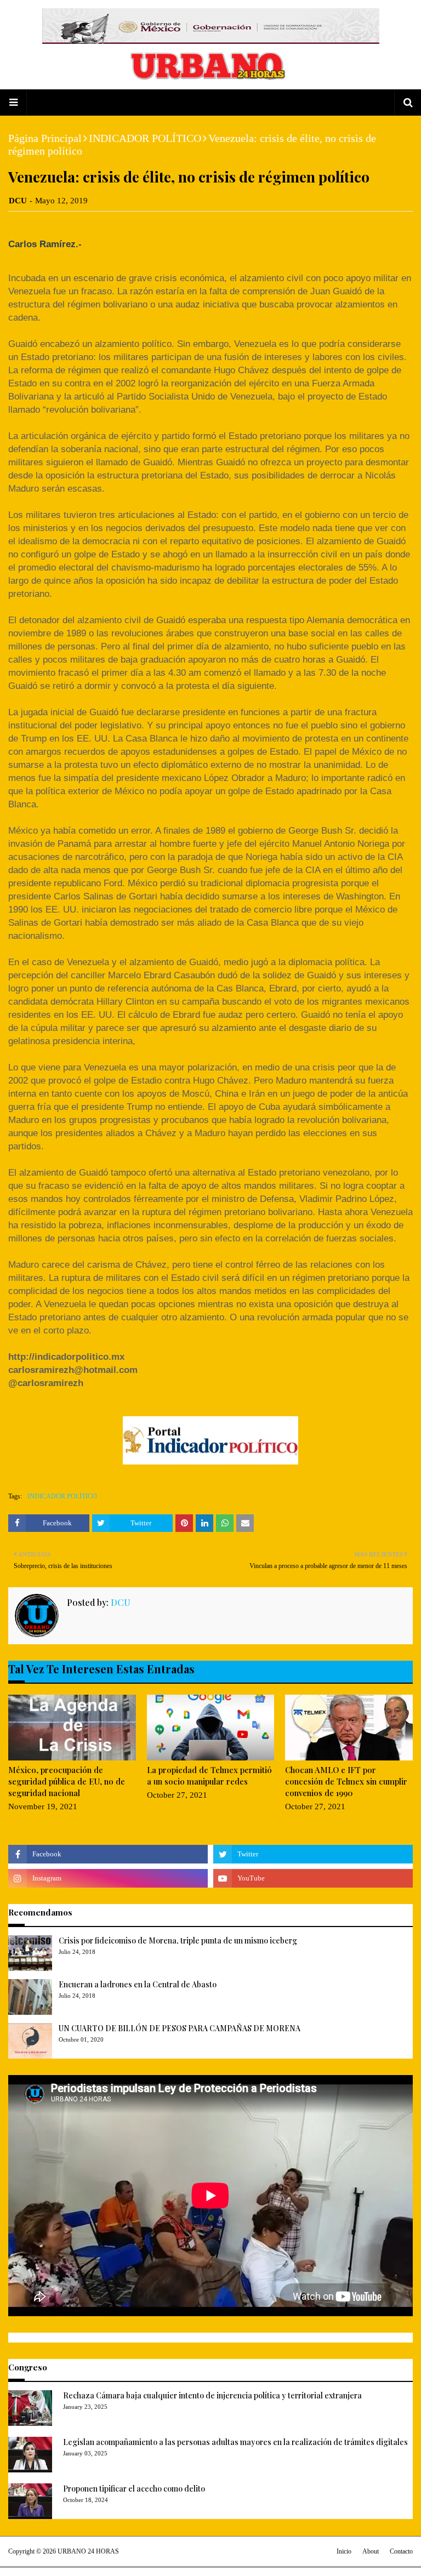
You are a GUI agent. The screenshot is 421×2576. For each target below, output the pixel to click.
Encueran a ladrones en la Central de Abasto (138, 1984)
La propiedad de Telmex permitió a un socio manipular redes (209, 1776)
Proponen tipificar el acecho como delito (134, 2489)
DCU (18, 201)
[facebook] (108, 1854)
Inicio (344, 2551)
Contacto (401, 2551)
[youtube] (313, 1878)
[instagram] (108, 1878)
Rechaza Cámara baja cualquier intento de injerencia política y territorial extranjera (212, 2395)
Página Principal (45, 138)
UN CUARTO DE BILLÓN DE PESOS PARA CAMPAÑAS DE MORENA (180, 2028)
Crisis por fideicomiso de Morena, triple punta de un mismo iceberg (178, 1940)
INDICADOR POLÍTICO (145, 138)
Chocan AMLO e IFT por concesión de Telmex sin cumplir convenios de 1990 (346, 1781)
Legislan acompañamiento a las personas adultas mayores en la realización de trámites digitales (235, 2442)
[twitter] (313, 1854)
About (371, 2551)
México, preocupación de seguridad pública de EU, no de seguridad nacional (67, 1781)
